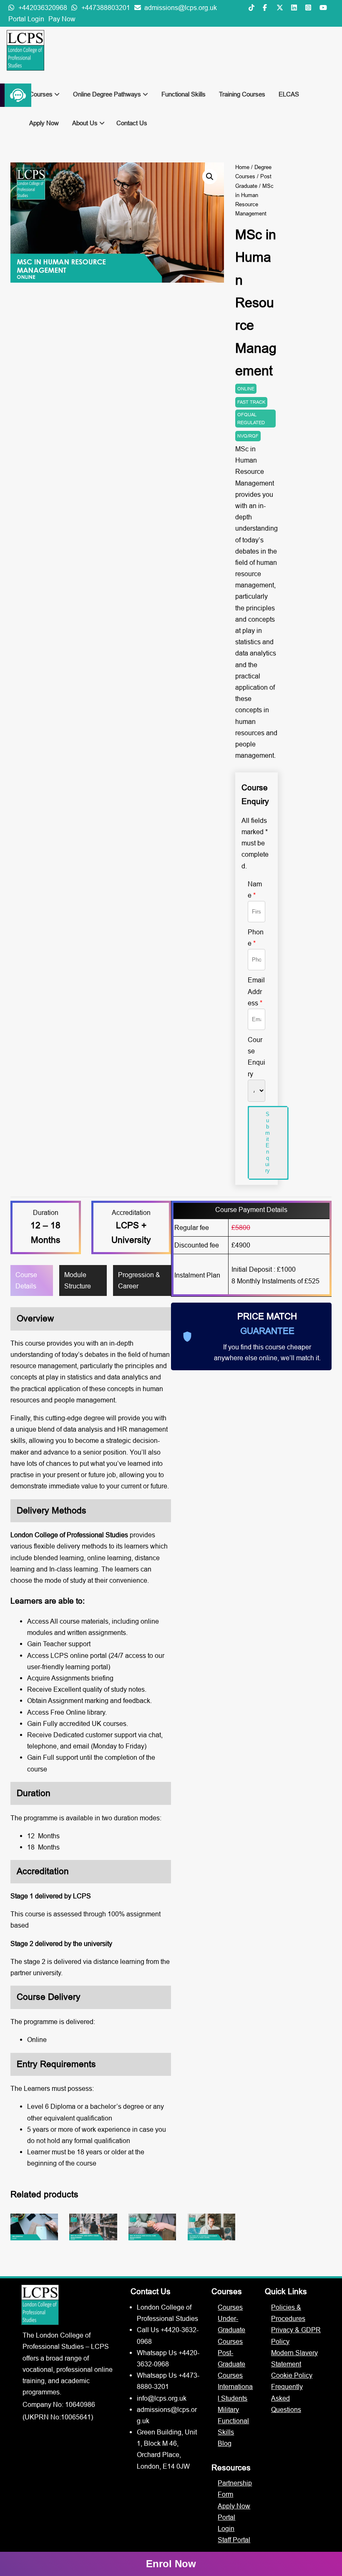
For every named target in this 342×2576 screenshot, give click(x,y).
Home (242, 167)
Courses (42, 94)
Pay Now (62, 19)
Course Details (26, 1280)
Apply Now (44, 123)
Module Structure (78, 1280)
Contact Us (132, 123)
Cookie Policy (292, 2375)
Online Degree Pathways (108, 94)
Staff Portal (234, 2540)
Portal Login (26, 19)
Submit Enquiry (268, 1142)
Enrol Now (171, 2564)
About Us (86, 123)
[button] (210, 177)
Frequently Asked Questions (287, 2398)
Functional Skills (184, 94)
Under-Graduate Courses (231, 2330)
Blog (225, 2443)
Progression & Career (139, 1280)
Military (228, 2409)
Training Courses (242, 94)
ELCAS (289, 94)
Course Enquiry (256, 1057)
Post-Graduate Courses (231, 2364)
